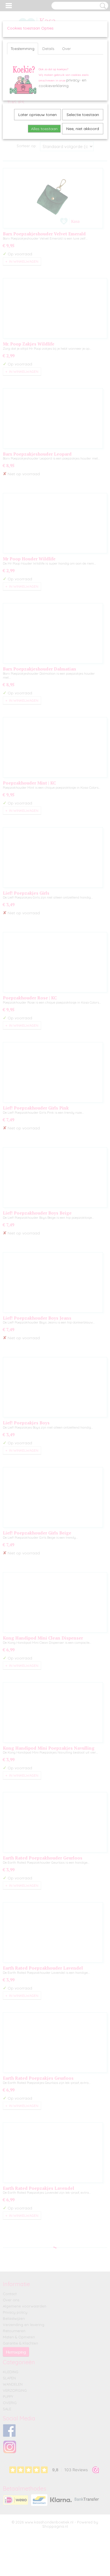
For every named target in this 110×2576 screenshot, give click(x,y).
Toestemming (23, 49)
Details (48, 49)
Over (66, 49)
